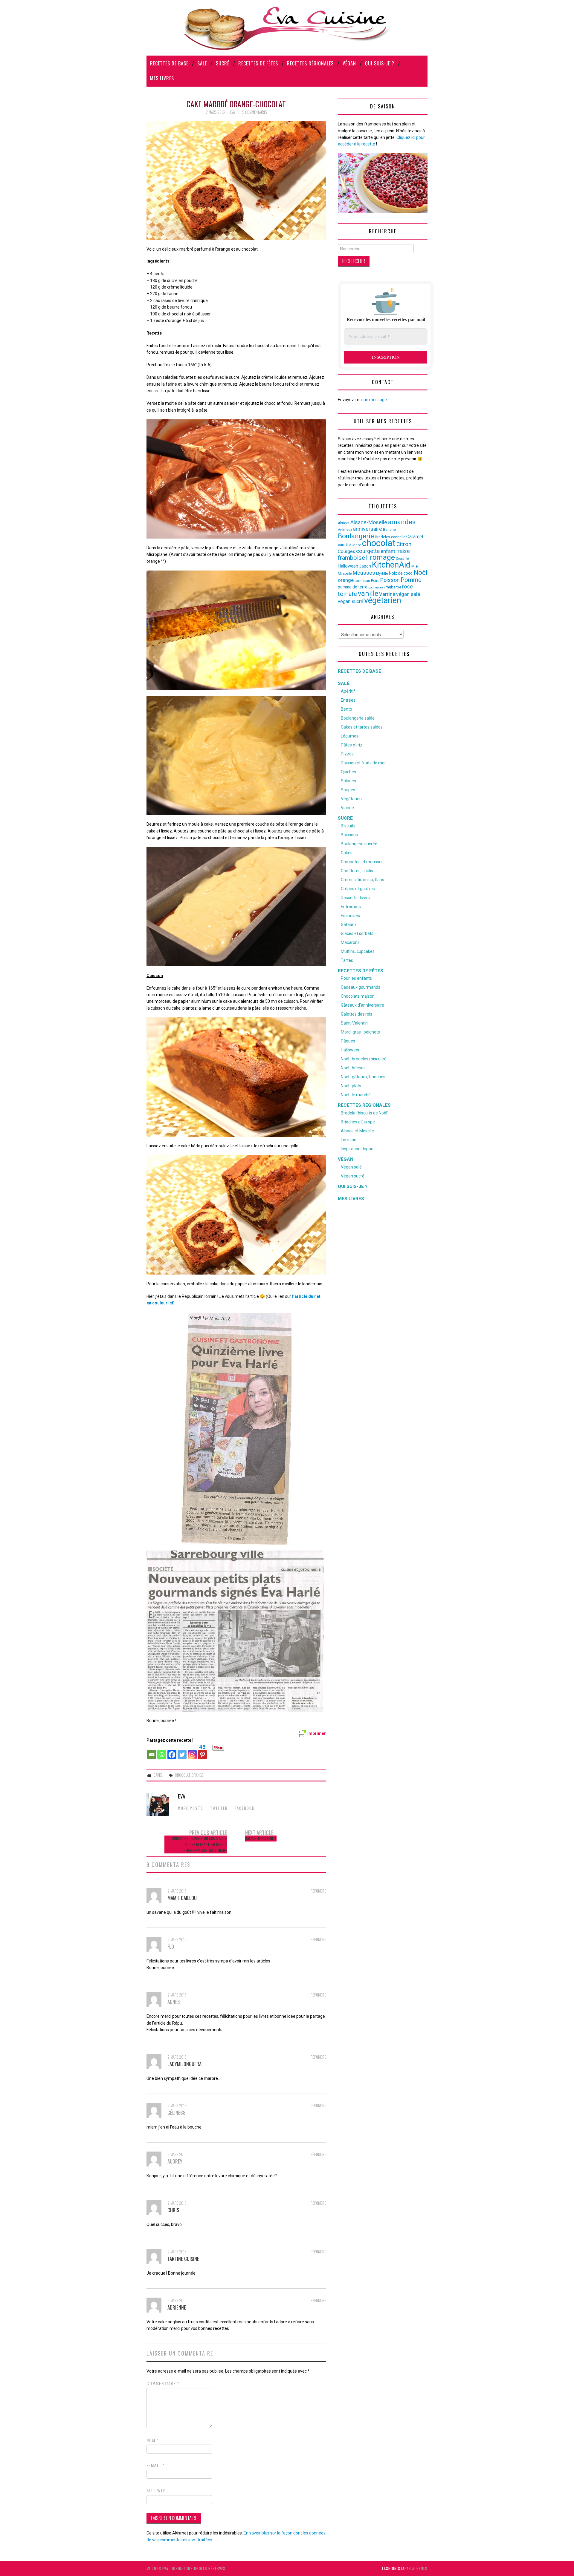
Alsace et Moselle (357, 1131)
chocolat (182, 1775)
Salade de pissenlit (261, 1838)
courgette (368, 551)
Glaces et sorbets (357, 933)
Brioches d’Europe (358, 1122)
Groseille (402, 559)
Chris (173, 2210)
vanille (368, 594)
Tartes (347, 960)
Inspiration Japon (357, 1149)
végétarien (383, 600)
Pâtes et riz (352, 745)
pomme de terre (353, 587)
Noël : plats (351, 1086)
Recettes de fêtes (258, 63)
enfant (388, 551)
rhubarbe (393, 587)
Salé (202, 63)
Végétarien (351, 799)
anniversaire (368, 529)
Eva (233, 112)
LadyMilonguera (184, 2064)
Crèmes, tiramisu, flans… (364, 880)
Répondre (318, 1891)
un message (375, 400)
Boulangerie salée (358, 718)
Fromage (380, 557)
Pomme (411, 580)
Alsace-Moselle (369, 522)
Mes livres (162, 78)
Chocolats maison (358, 996)
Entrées (348, 700)
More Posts (191, 1808)
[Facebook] (172, 1752)
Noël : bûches (353, 1068)
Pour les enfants (356, 978)
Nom (153, 2440)
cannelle (398, 537)
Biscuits (348, 826)
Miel (415, 566)
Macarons (350, 942)
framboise (351, 558)
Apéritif (348, 691)
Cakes (158, 1775)
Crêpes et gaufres (358, 889)
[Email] (152, 1752)
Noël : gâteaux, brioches (363, 1077)
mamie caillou (182, 1898)
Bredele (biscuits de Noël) (365, 1113)
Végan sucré (353, 1176)
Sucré (223, 63)
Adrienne (177, 2307)
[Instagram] (192, 1752)
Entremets (351, 907)
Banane (389, 529)
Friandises (350, 916)
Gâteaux (349, 924)
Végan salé (351, 1167)
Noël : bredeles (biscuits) (364, 1059)
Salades (348, 781)
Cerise (356, 545)
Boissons (349, 835)
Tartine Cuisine (183, 2259)
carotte (344, 545)
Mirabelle (345, 574)
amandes (402, 522)
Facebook (245, 1808)
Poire (375, 581)
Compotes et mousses (362, 862)
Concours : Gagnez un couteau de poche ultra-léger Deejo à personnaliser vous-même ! (200, 1844)
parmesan (362, 581)
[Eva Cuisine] (287, 27)
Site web (156, 2491)
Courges (346, 551)
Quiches (348, 772)
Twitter (219, 1808)
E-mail (156, 2465)
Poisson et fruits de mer (363, 763)
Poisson (390, 580)
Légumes (350, 736)
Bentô (346, 709)
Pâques (348, 1041)
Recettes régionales (310, 63)
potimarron (377, 587)
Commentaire (163, 2383)
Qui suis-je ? (380, 63)
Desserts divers (355, 898)
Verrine (387, 594)
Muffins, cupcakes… (359, 951)
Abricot (344, 523)
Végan (349, 63)
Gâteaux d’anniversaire (362, 1005)
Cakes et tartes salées (362, 727)
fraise (403, 551)
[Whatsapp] (162, 1752)
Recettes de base (169, 63)
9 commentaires (255, 112)
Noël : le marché (356, 1095)
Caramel (415, 537)
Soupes (348, 790)
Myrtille (382, 574)
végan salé (408, 594)
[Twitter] (182, 1752)
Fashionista (393, 2568)
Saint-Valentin (354, 1023)
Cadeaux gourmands (361, 987)
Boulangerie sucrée (359, 844)
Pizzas (347, 754)
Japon (365, 566)
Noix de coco (401, 573)
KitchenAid (391, 565)
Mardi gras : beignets (360, 1032)
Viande (347, 808)
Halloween (348, 566)
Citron (404, 544)
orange (197, 1775)
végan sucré (351, 601)
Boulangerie (356, 536)
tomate (347, 594)
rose (407, 587)
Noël (420, 572)
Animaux (345, 530)
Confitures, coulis (357, 871)
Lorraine (349, 1140)
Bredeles (383, 537)
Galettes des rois (357, 1014)
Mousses (364, 573)
